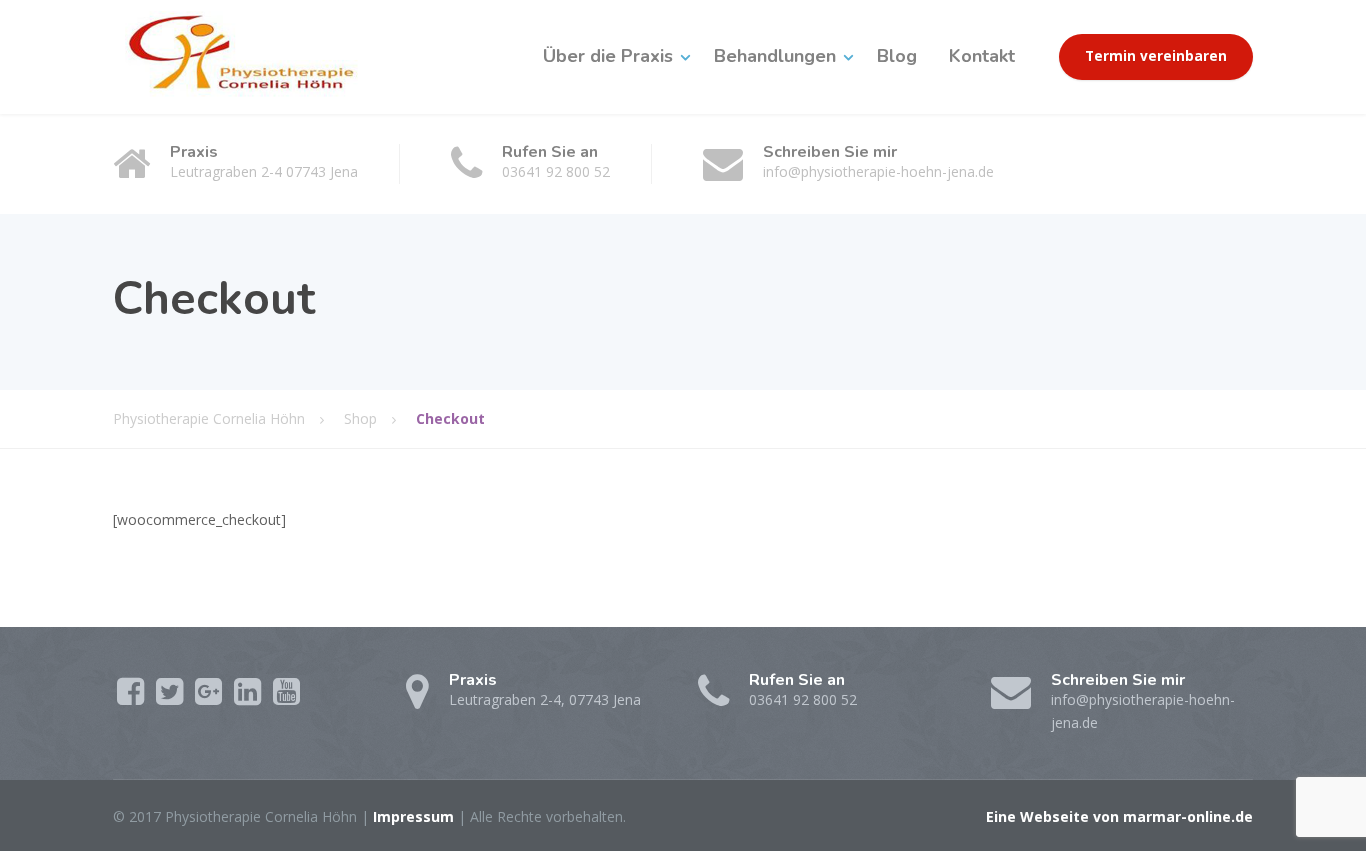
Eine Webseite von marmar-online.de (1119, 816)
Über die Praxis (608, 56)
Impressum (413, 816)
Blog (897, 56)
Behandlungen (775, 56)
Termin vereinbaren (1156, 56)
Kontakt (982, 56)
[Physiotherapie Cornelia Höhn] (256, 56)
